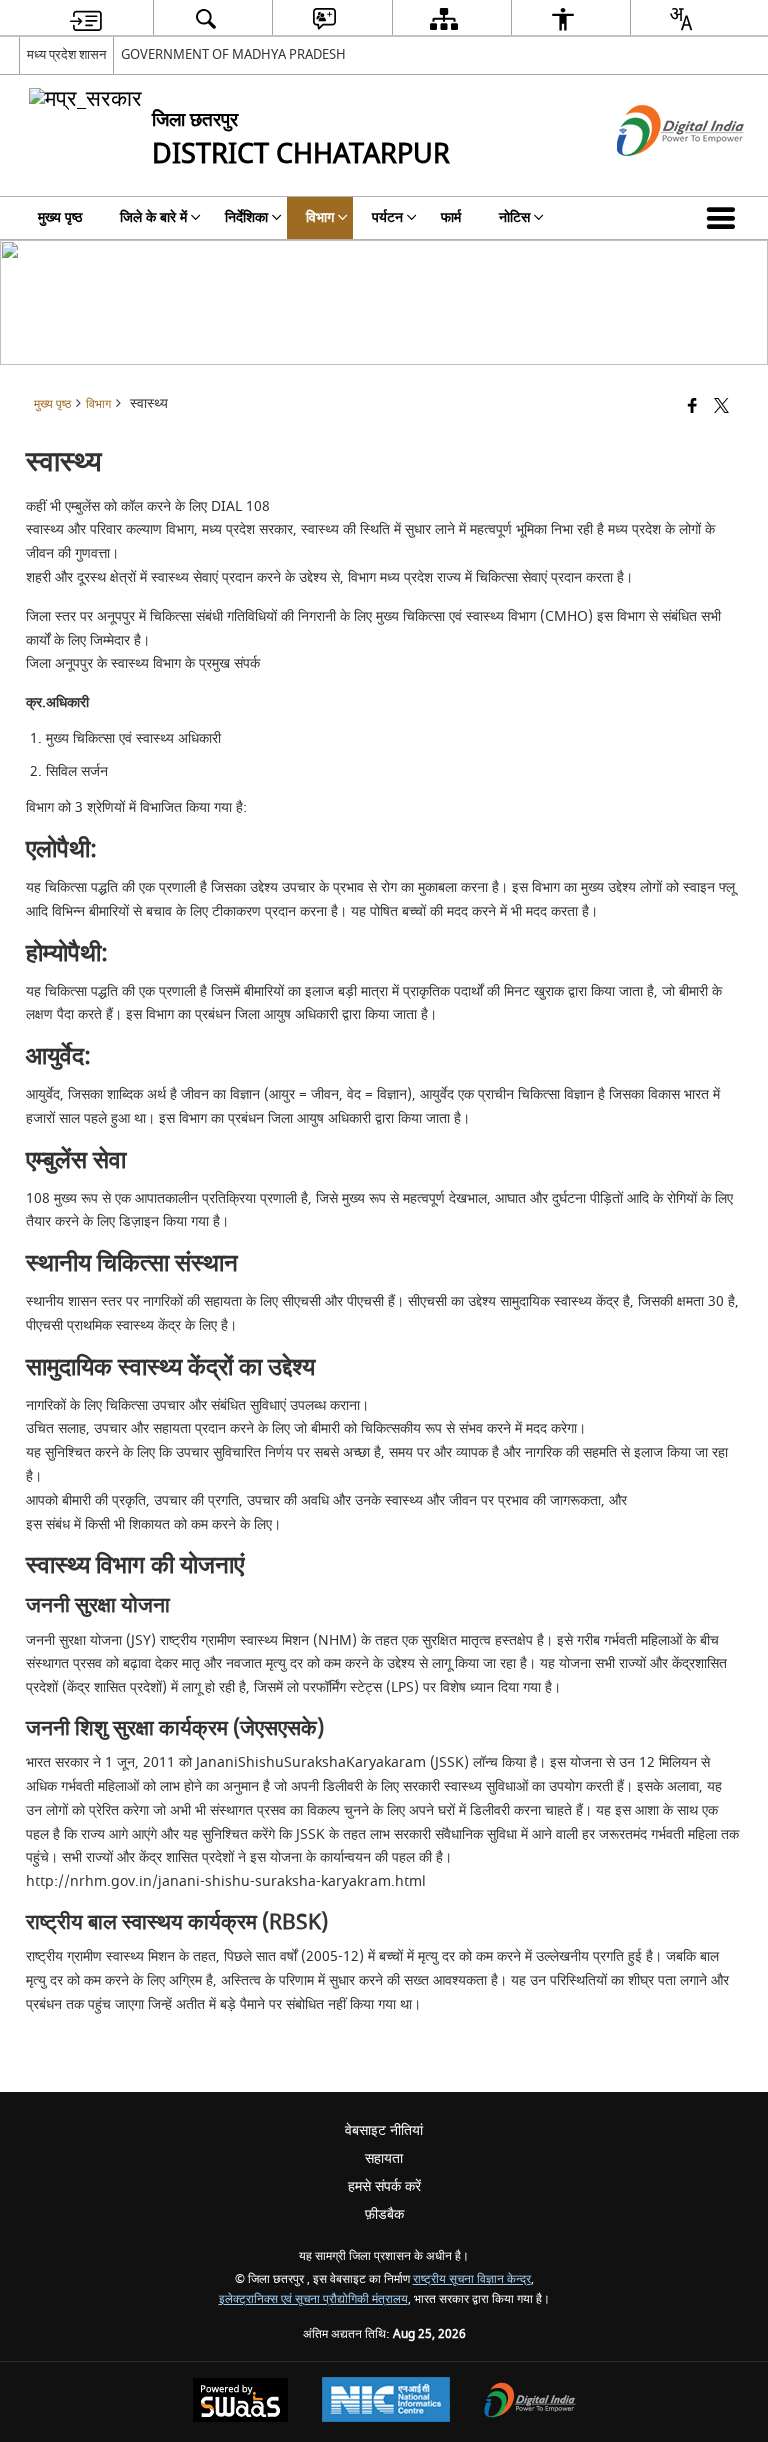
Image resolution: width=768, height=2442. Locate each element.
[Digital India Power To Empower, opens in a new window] (530, 2402)
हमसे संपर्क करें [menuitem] (384, 2186)
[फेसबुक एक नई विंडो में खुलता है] (692, 407)
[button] (725, 218)
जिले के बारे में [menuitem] (153, 217)
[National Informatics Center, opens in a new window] (386, 2402)
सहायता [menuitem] (384, 2158)
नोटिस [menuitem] (514, 217)
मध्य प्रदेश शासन (66, 54)
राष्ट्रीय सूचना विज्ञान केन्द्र (472, 2279)
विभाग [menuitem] (320, 217)
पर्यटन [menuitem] (387, 217)
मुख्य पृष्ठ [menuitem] (60, 217)
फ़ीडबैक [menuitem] (384, 2214)
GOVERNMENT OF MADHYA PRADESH (233, 54)
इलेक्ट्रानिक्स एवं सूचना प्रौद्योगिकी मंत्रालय (313, 2299)
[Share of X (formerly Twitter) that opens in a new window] (721, 407)
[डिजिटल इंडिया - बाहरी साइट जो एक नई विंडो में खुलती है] (655, 173)
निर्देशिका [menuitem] (246, 217)
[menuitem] (86, 18)
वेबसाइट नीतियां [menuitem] (384, 2130)
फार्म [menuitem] (451, 217)
